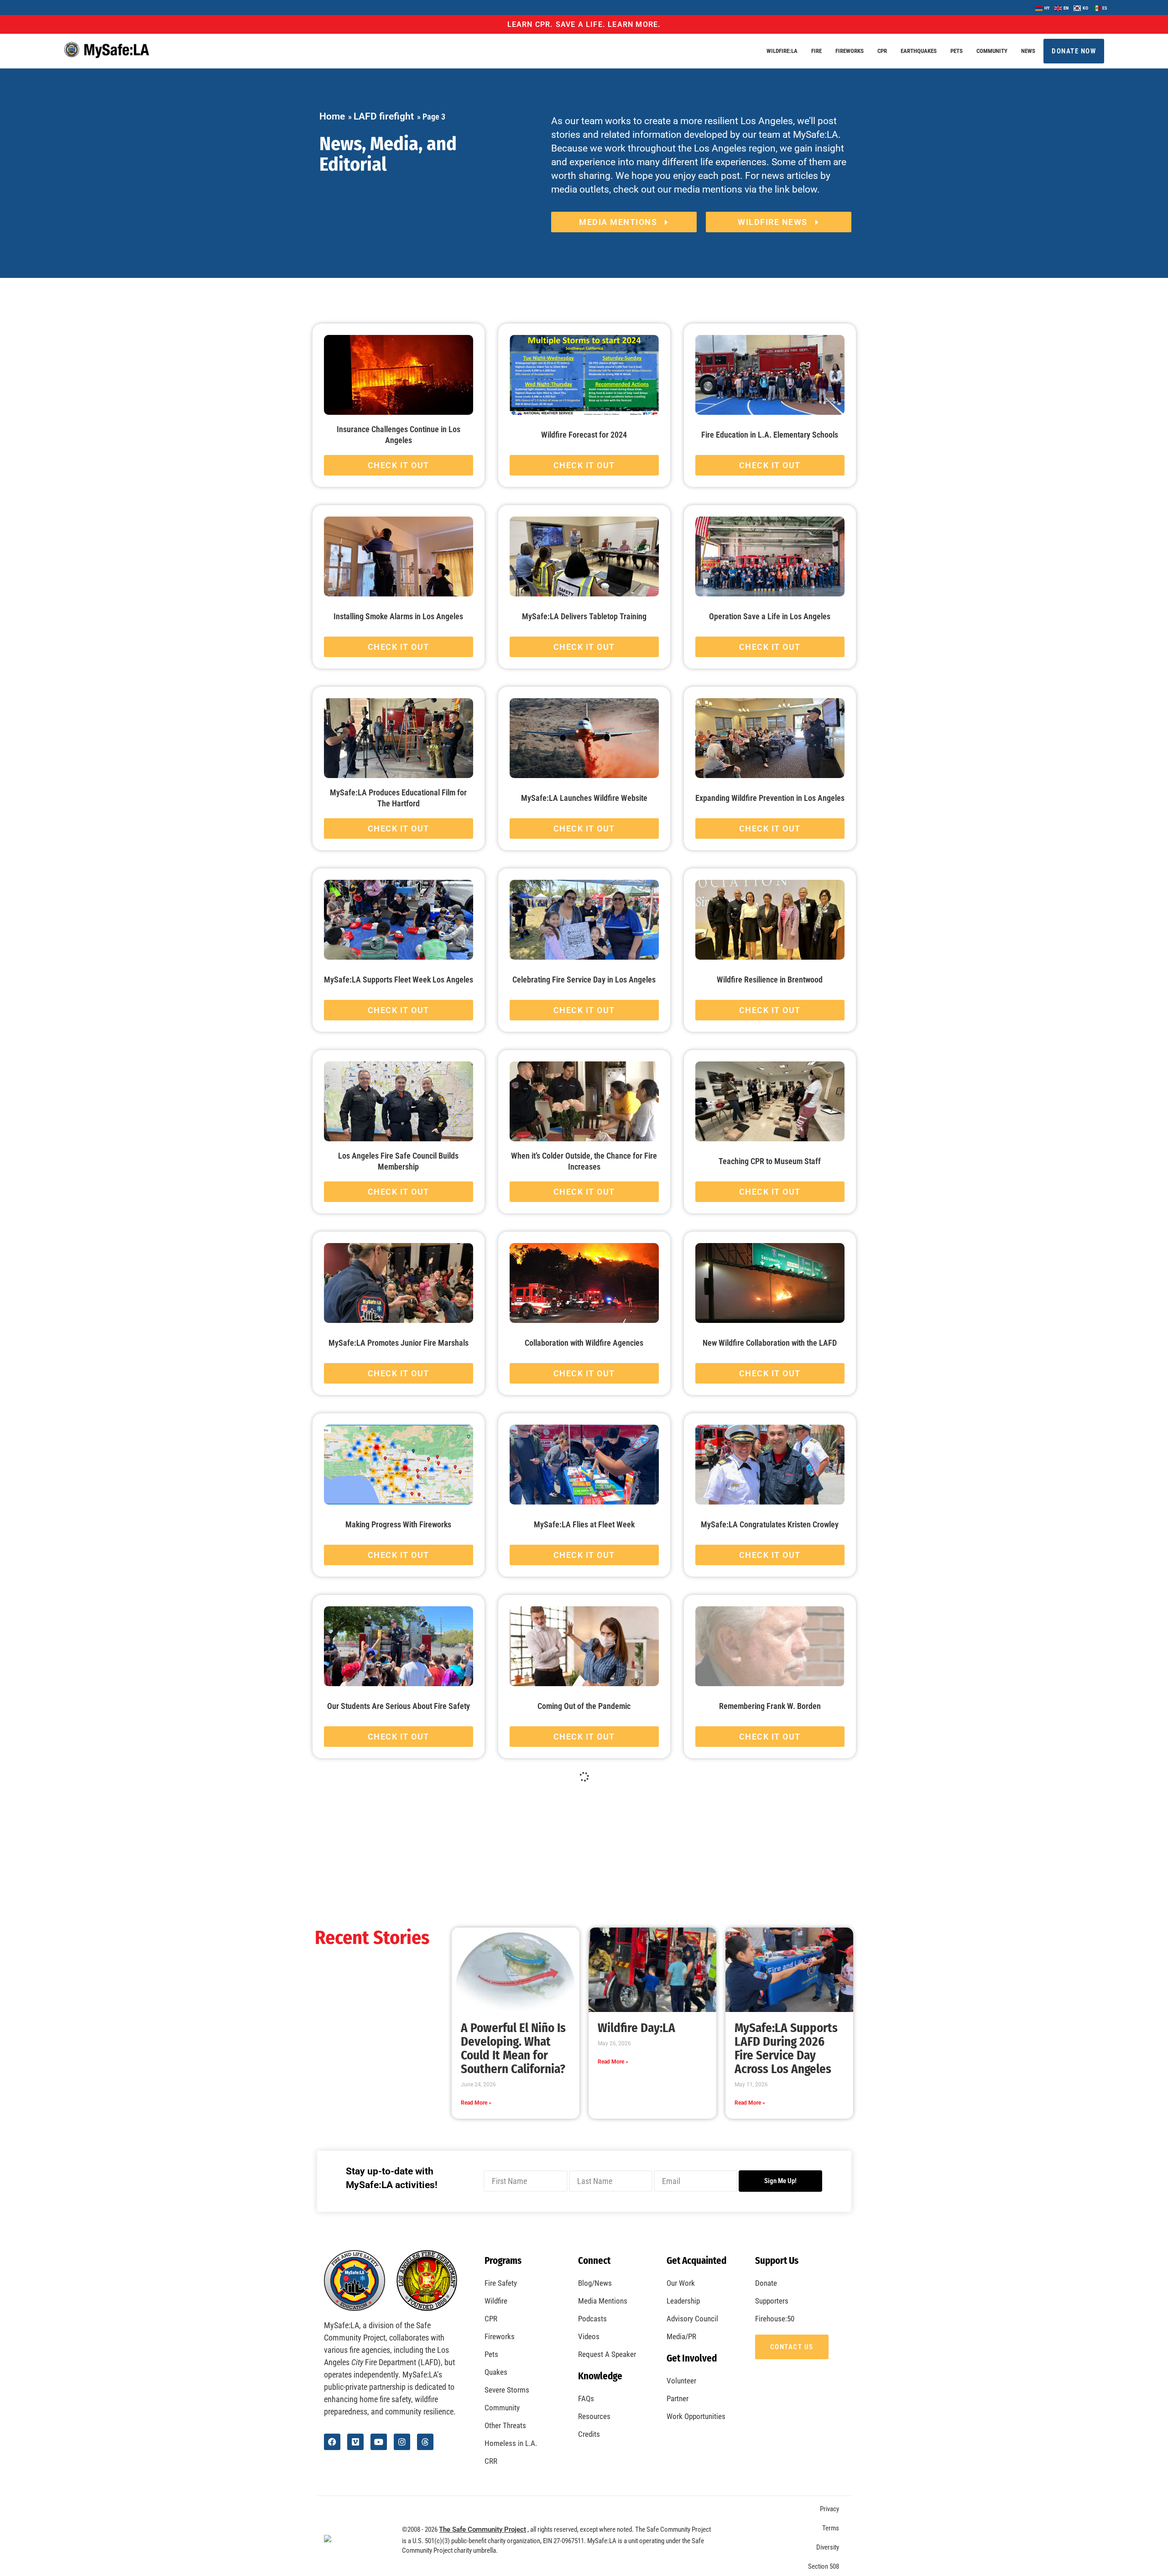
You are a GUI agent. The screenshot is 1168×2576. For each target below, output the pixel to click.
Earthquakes (919, 51)
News (1028, 51)
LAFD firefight (384, 116)
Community (992, 51)
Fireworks (850, 51)
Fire (816, 51)
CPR (882, 51)
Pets (957, 51)
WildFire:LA (782, 51)
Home (332, 116)
